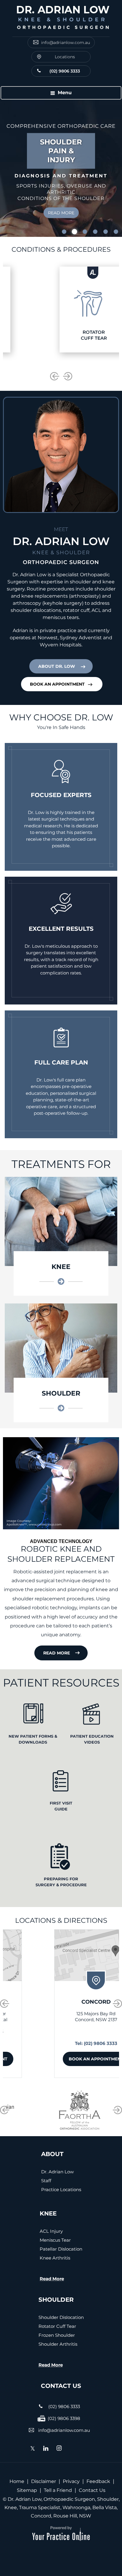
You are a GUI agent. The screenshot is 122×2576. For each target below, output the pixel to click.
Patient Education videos (92, 1739)
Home (17, 2481)
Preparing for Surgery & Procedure (61, 1882)
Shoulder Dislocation (61, 2317)
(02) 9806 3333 (65, 71)
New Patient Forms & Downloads (33, 1739)
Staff (46, 2181)
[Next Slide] (19, 232)
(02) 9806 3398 (64, 2418)
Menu (65, 93)
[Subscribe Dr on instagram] (59, 2449)
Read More (61, 202)
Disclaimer (44, 2481)
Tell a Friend (58, 2490)
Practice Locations (61, 2190)
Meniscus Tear (55, 2240)
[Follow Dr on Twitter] (33, 2450)
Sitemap (27, 2490)
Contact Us (92, 2490)
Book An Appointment (57, 684)
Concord (61, 2002)
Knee (61, 1267)
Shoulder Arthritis (58, 2344)
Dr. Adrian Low (57, 2172)
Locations (65, 57)
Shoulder (61, 1393)
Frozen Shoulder (57, 2335)
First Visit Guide (61, 1806)
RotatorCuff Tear (61, 335)
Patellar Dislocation (61, 2249)
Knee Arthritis (55, 2258)
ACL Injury (51, 2231)
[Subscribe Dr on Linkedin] (46, 2449)
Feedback (98, 2481)
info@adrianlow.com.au (66, 42)
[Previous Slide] (4, 232)
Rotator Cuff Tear (57, 2326)
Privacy (71, 2481)
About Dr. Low (57, 666)
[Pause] (12, 232)
